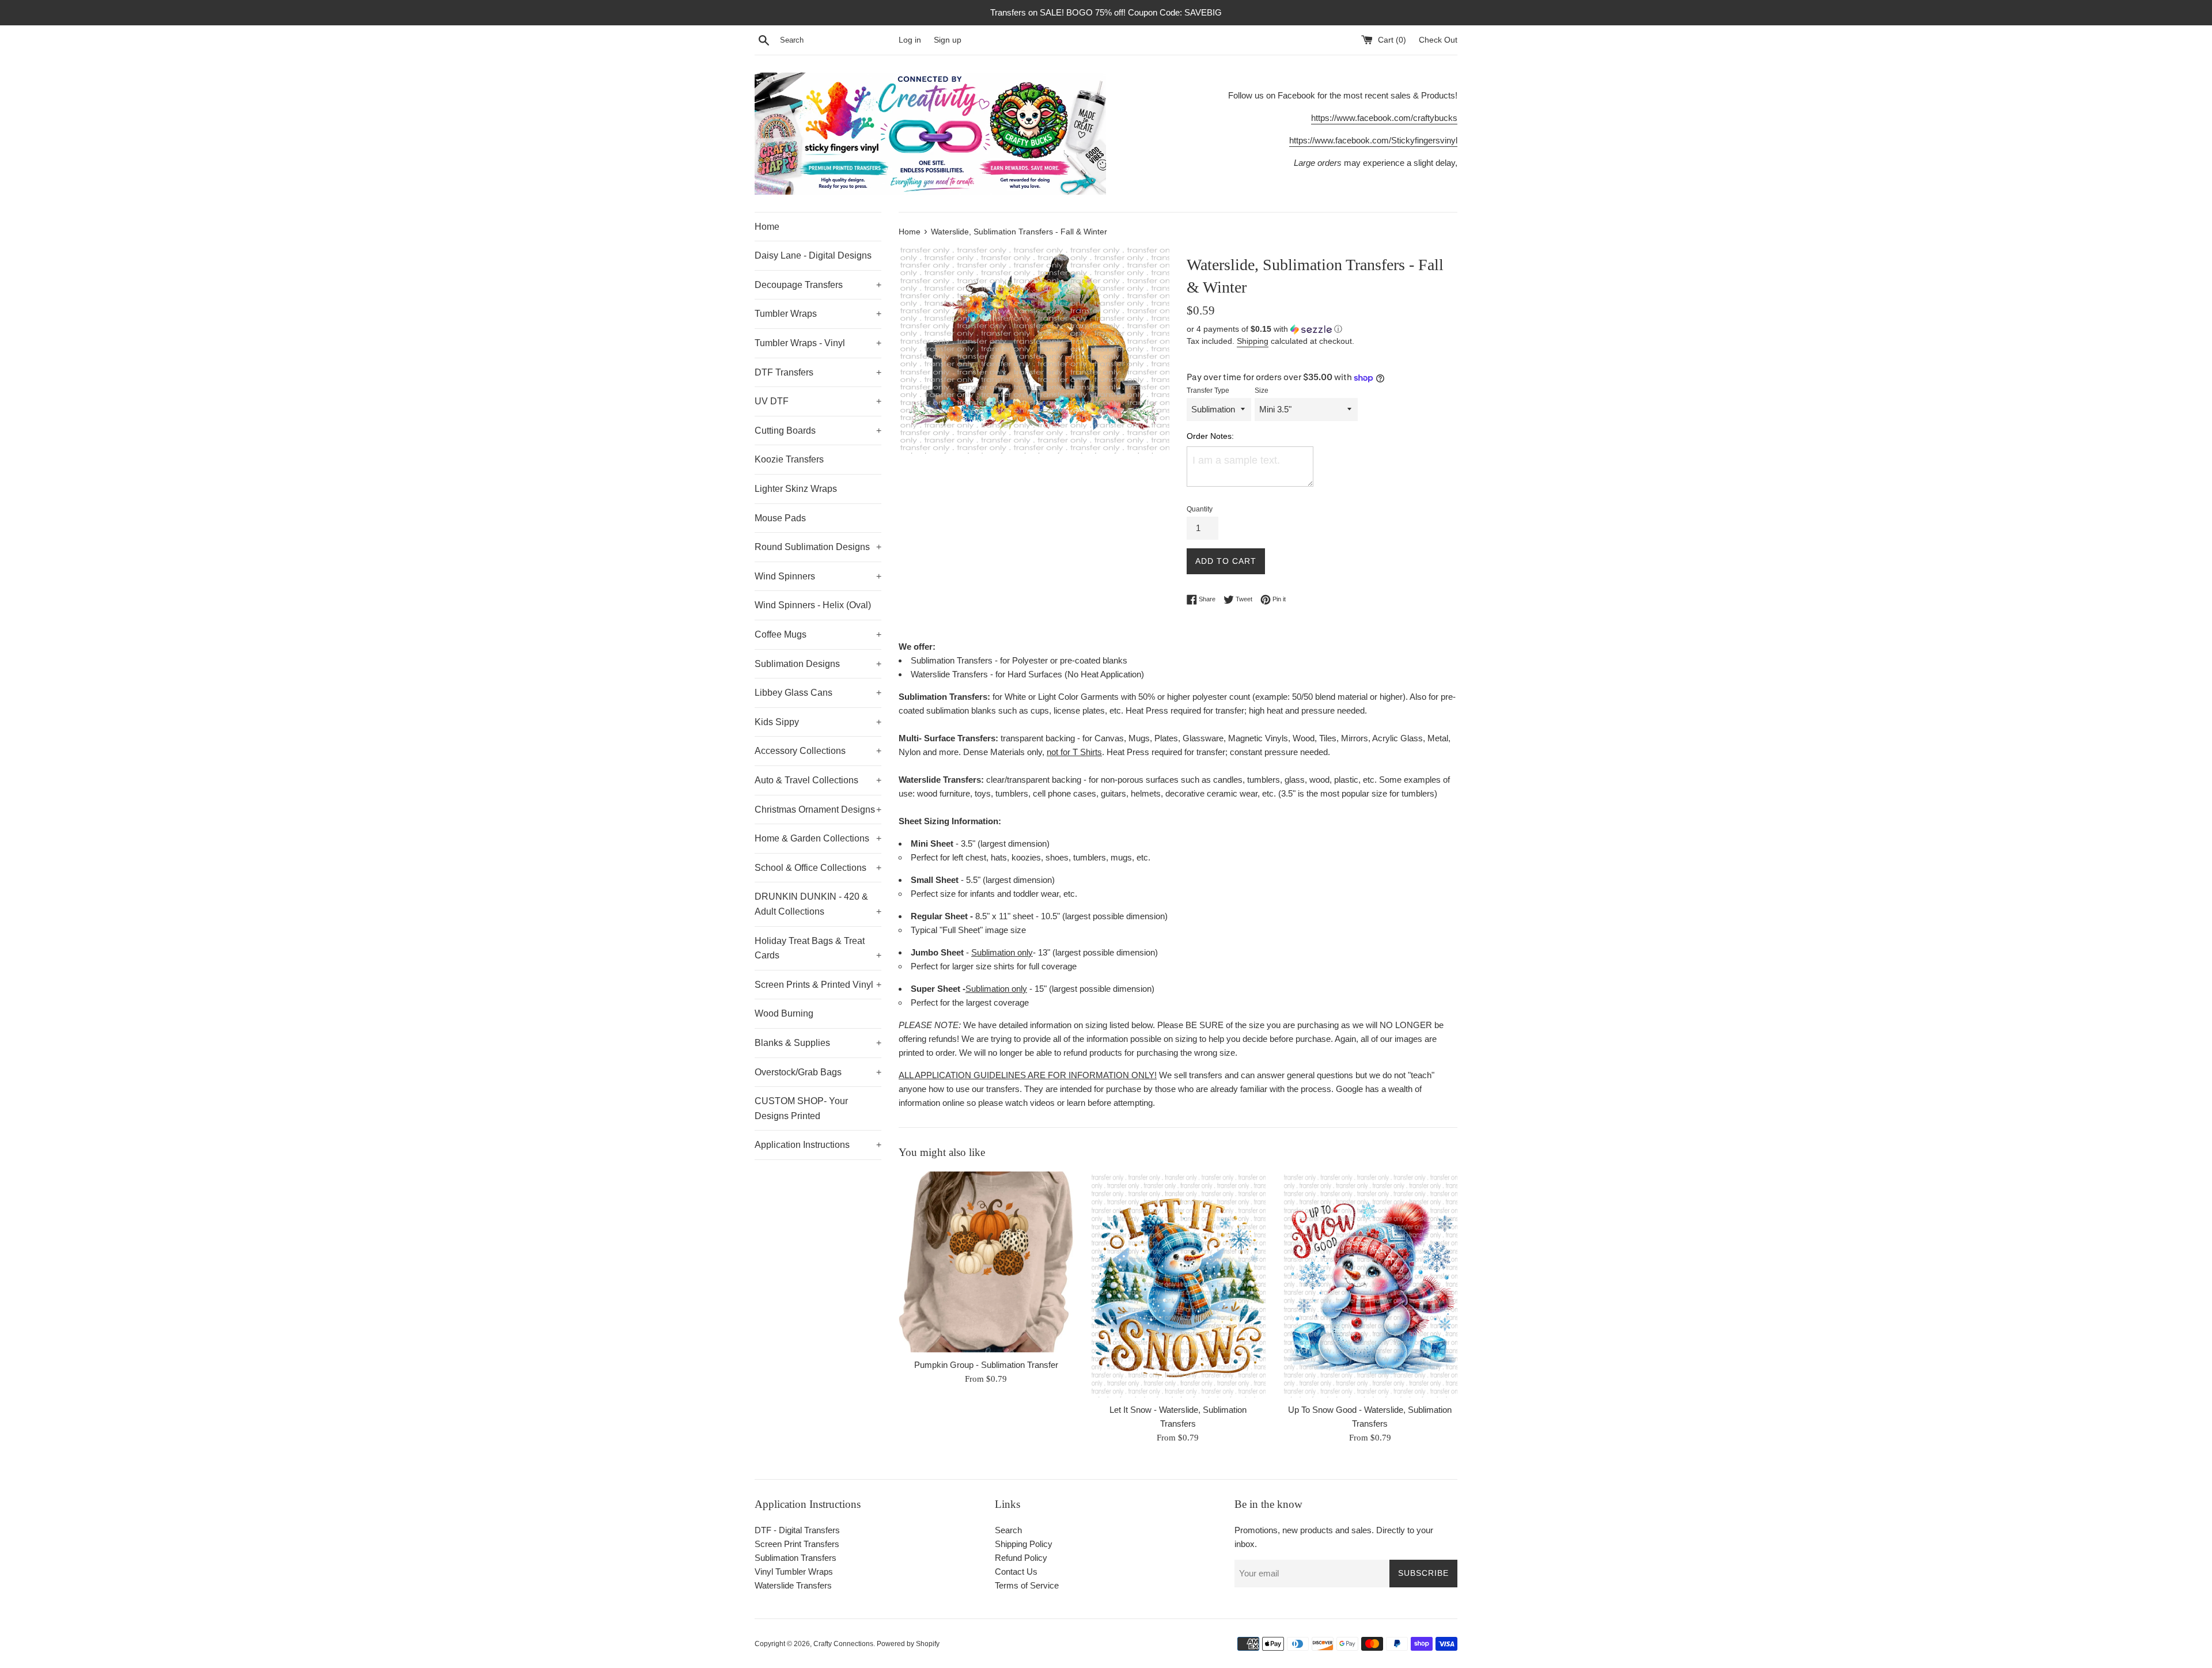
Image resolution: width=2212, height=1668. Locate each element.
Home (767, 227)
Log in (910, 40)
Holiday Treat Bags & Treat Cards (818, 948)
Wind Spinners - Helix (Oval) (813, 605)
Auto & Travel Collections (818, 780)
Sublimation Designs (818, 664)
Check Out (1438, 40)
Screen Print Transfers (797, 1544)
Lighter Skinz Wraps (796, 489)
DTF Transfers (818, 372)
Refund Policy (1021, 1558)
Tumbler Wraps (818, 314)
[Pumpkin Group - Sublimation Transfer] (986, 1262)
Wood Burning (784, 1013)
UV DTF (818, 401)
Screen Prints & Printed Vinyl (818, 985)
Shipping (1253, 341)
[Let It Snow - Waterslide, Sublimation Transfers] (1178, 1285)
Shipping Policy (1024, 1544)
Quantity (1200, 509)
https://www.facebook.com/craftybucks (1384, 118)
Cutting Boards (818, 431)
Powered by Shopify (908, 1644)
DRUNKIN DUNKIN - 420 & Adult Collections (818, 904)
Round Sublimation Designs (818, 547)
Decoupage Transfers (818, 285)
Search (1008, 1530)
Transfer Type (1208, 391)
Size (1262, 391)
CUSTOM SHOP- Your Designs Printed (801, 1108)
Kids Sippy (818, 722)
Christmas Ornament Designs (818, 810)
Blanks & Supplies (818, 1043)
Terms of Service (1027, 1585)
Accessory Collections (818, 751)
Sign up (948, 40)
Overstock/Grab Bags (818, 1072)
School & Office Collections (818, 868)
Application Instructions (818, 1145)
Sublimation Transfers (796, 1558)
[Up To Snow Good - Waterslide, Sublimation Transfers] (1370, 1285)
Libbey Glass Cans (818, 693)
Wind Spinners (818, 576)
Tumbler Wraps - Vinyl (818, 343)
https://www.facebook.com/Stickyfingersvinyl (1373, 140)
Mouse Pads (780, 518)
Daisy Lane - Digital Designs (813, 255)
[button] (1322, 329)
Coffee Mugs (818, 634)
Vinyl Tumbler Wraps (794, 1572)
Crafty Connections (843, 1644)
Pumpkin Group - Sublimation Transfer (986, 1364)
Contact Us (1016, 1572)
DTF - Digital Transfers (797, 1530)
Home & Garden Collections (818, 838)
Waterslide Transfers (793, 1585)
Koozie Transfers (789, 459)
